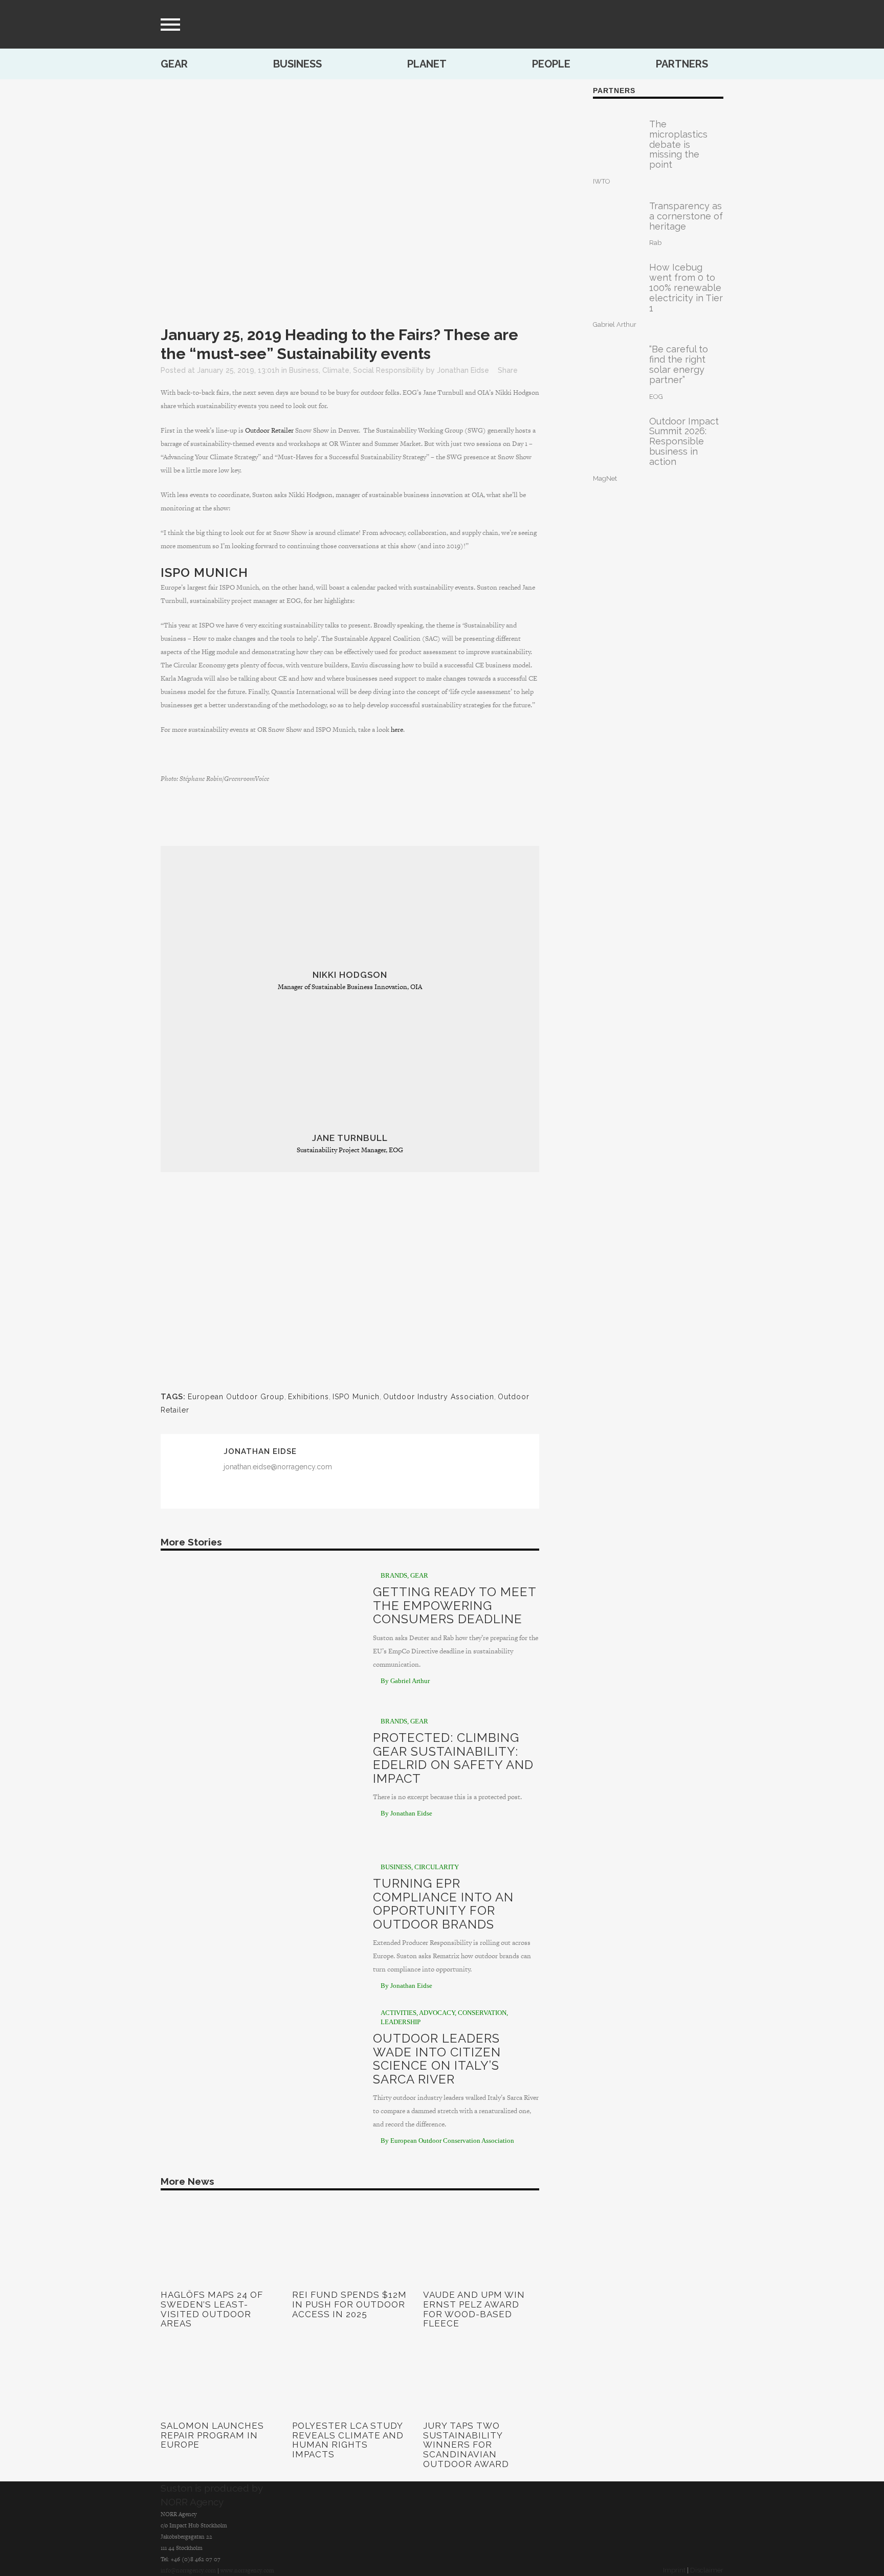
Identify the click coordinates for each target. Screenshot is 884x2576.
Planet (427, 64)
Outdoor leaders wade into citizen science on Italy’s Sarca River (437, 2058)
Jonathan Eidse (463, 370)
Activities (399, 2013)
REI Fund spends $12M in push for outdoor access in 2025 (349, 2304)
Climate (336, 370)
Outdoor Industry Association (439, 1397)
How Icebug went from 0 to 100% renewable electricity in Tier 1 (686, 287)
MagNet (605, 478)
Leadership (401, 2022)
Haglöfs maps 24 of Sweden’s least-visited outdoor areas (212, 2309)
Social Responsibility (389, 370)
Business (297, 64)
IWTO (602, 181)
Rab (655, 243)
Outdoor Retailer (269, 430)
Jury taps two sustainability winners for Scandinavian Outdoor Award (466, 2445)
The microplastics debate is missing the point (678, 144)
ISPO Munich (204, 573)
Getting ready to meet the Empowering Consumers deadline (455, 1605)
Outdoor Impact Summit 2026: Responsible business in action (684, 441)
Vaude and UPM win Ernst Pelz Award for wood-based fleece (474, 2309)
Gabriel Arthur (615, 324)
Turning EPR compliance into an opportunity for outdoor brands (443, 1903)
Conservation (482, 2013)
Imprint (674, 2570)
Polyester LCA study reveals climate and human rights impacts (348, 2440)
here (397, 730)
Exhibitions (308, 1397)
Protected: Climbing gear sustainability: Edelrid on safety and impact (453, 1758)
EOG (656, 397)
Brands (394, 1575)
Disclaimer (707, 2570)
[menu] (170, 25)
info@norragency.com (188, 2570)
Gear (174, 64)
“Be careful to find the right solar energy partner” (679, 364)
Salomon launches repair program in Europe (212, 2435)
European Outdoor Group (236, 1397)
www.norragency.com (247, 2570)
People (551, 64)
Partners (682, 64)
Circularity (437, 1867)
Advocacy (437, 2013)
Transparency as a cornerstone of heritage (686, 216)
